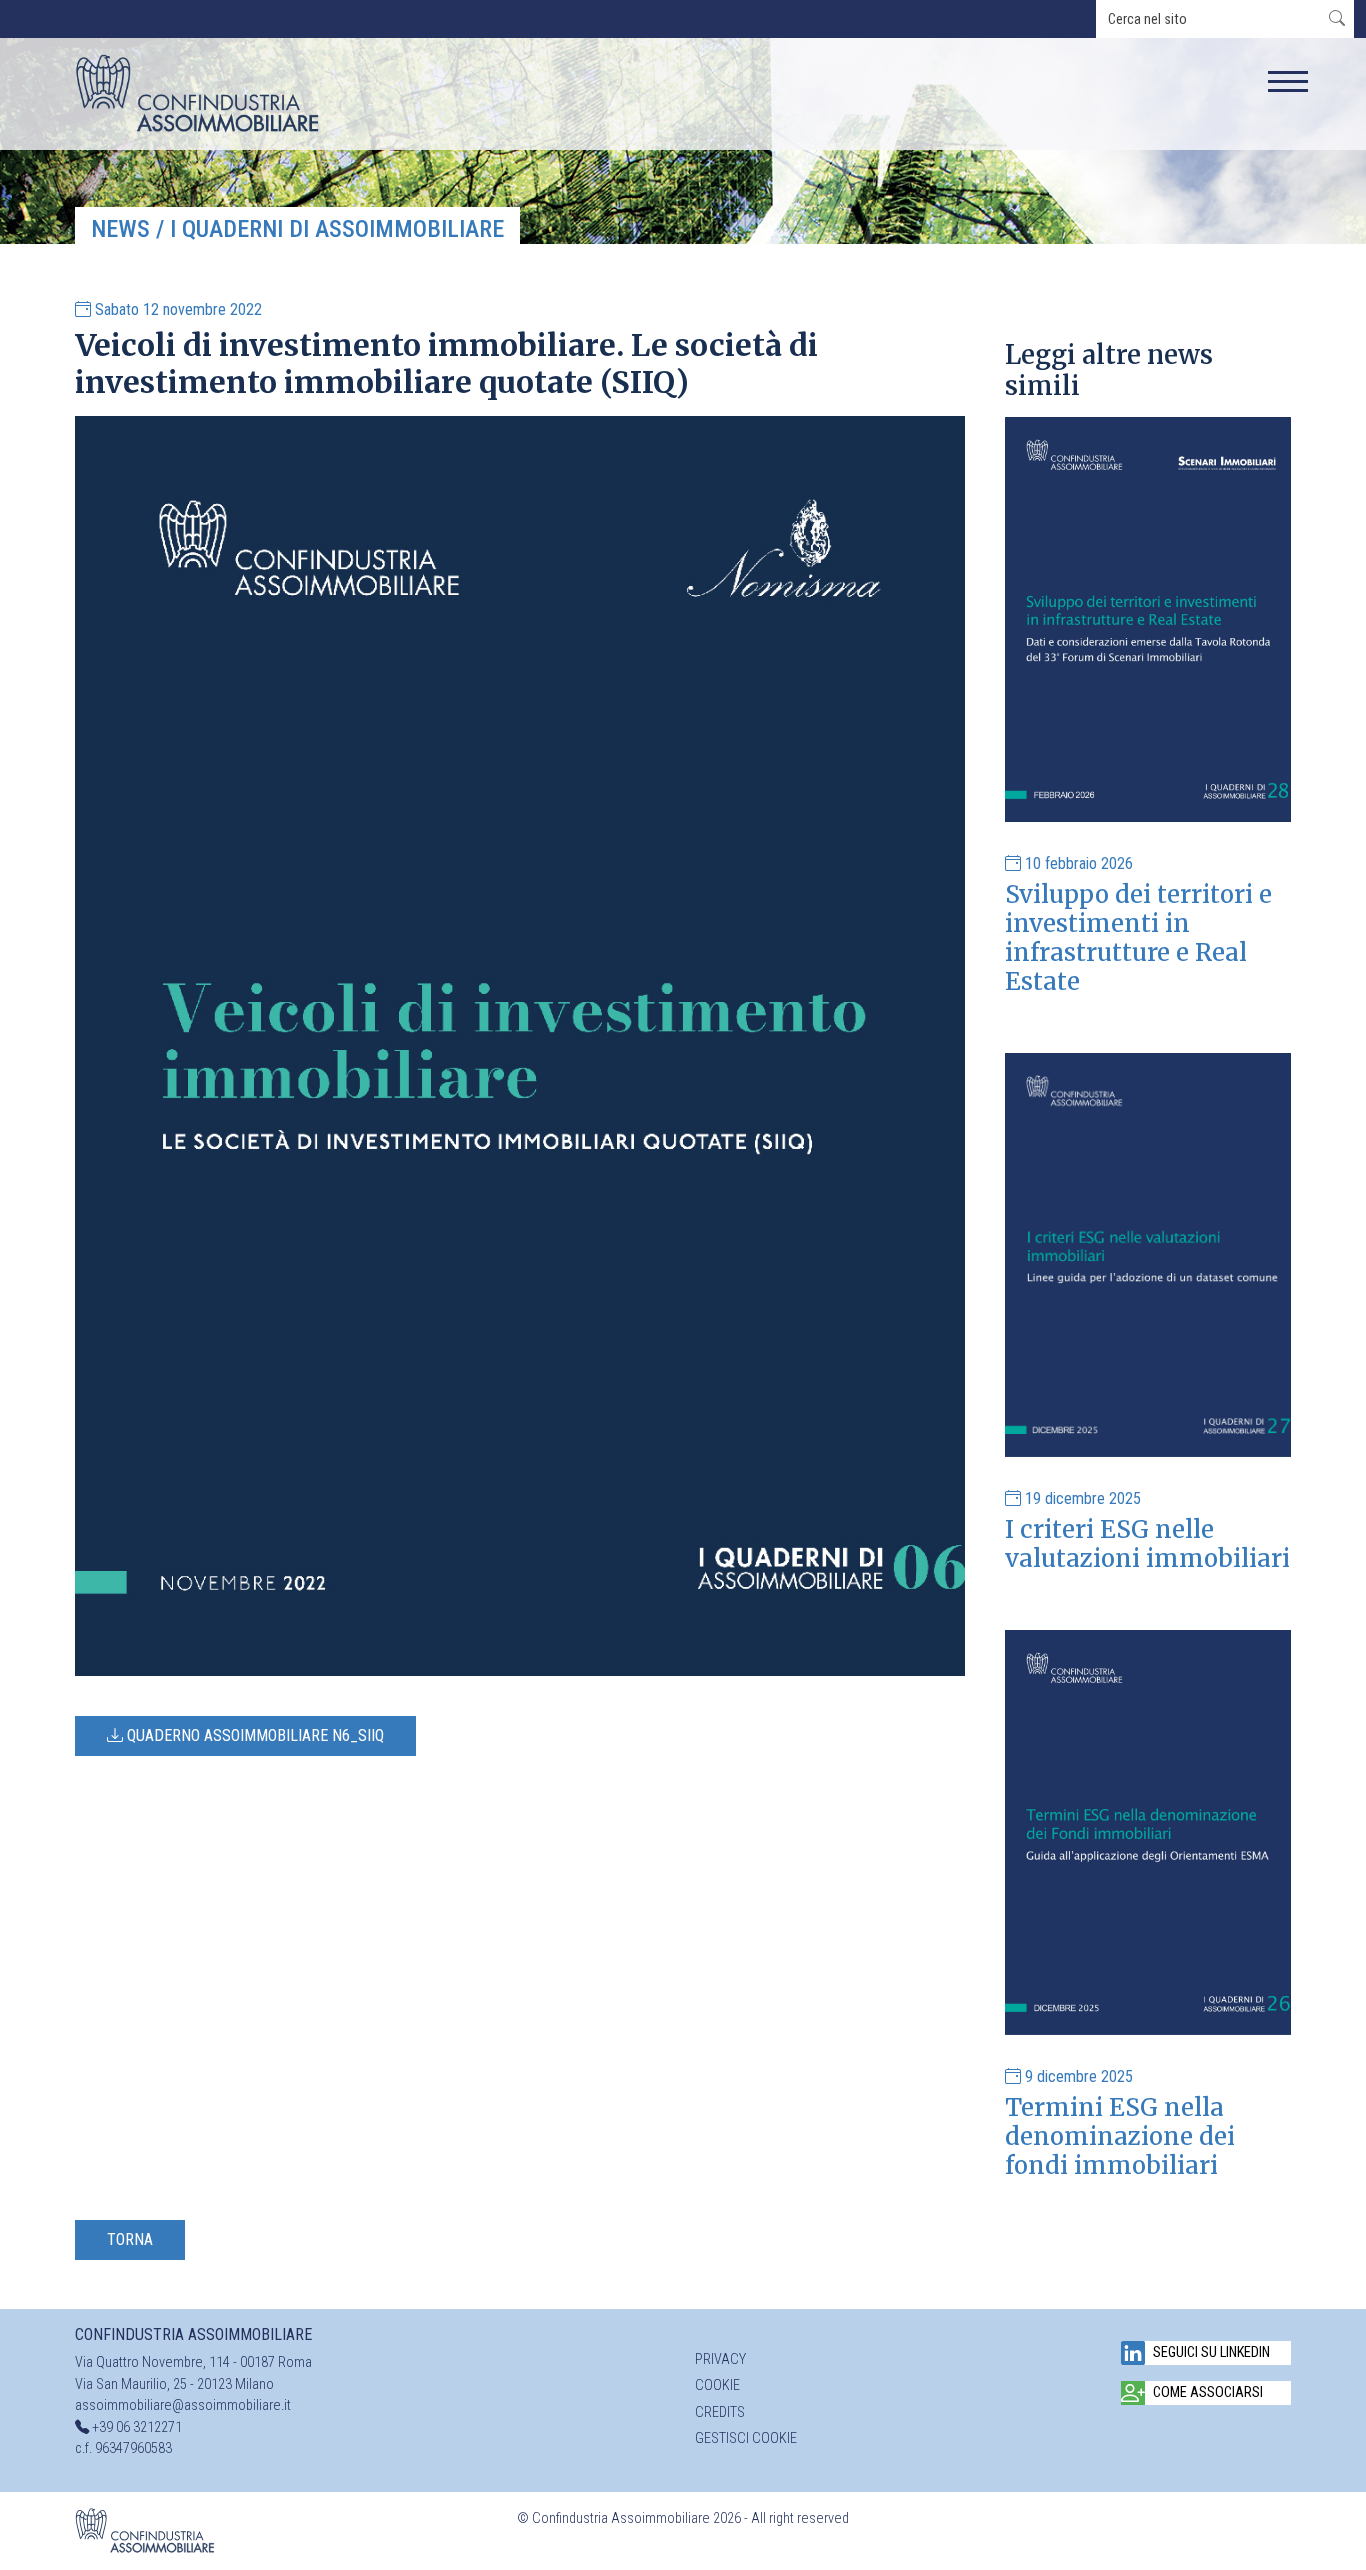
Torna (130, 2239)
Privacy (720, 2359)
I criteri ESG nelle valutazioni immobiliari (1147, 1544)
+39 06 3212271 (137, 2427)
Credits (720, 2412)
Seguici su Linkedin (1211, 2352)
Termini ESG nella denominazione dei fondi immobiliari (1120, 2136)
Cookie (717, 2385)
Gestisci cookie (746, 2438)
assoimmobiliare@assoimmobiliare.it (183, 2405)
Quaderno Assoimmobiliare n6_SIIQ (253, 1735)
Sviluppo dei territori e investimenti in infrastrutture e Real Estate (1138, 937)
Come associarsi (1208, 2392)
